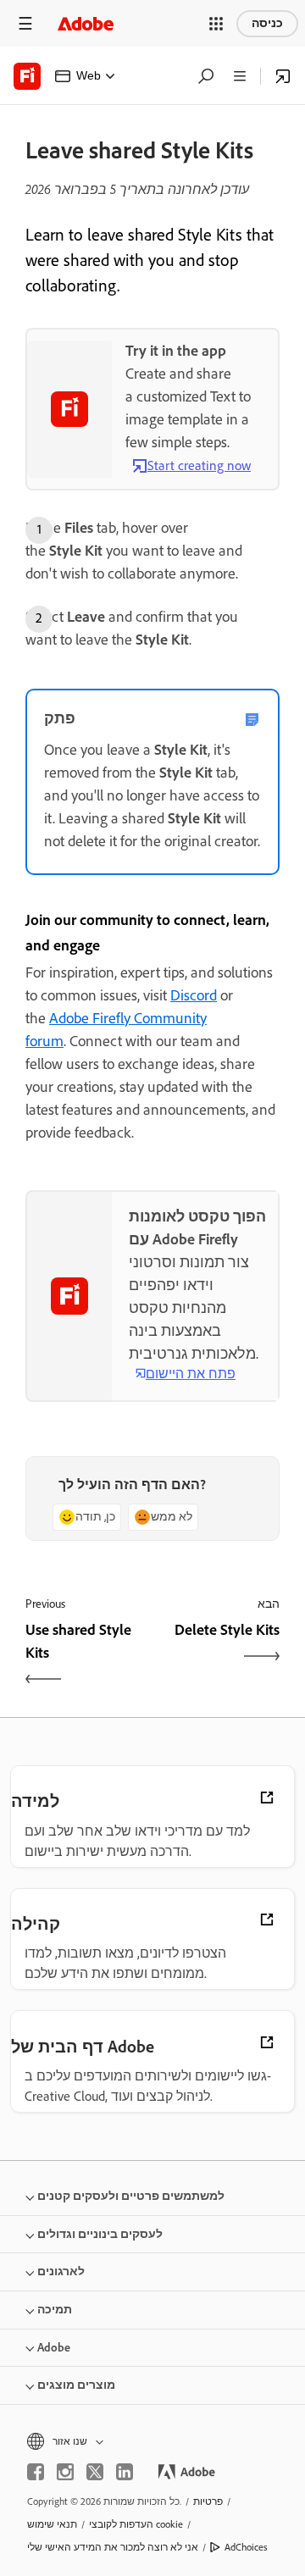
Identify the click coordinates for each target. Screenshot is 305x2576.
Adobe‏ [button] (54, 2348)
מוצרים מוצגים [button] (76, 2385)
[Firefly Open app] (283, 76)
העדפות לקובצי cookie (136, 2524)
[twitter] (95, 2472)
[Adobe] (86, 23)
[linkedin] (125, 2472)
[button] (216, 24)
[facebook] (36, 2472)
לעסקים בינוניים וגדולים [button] (100, 2234)
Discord (194, 995)
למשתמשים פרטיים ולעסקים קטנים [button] (131, 2196)
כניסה (267, 23)
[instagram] (65, 2472)
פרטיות (208, 2501)
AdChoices (246, 2547)
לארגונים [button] (61, 2271)
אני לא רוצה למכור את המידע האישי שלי (113, 2547)
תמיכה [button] (55, 2310)
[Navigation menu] (25, 23)
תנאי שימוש (52, 2524)
